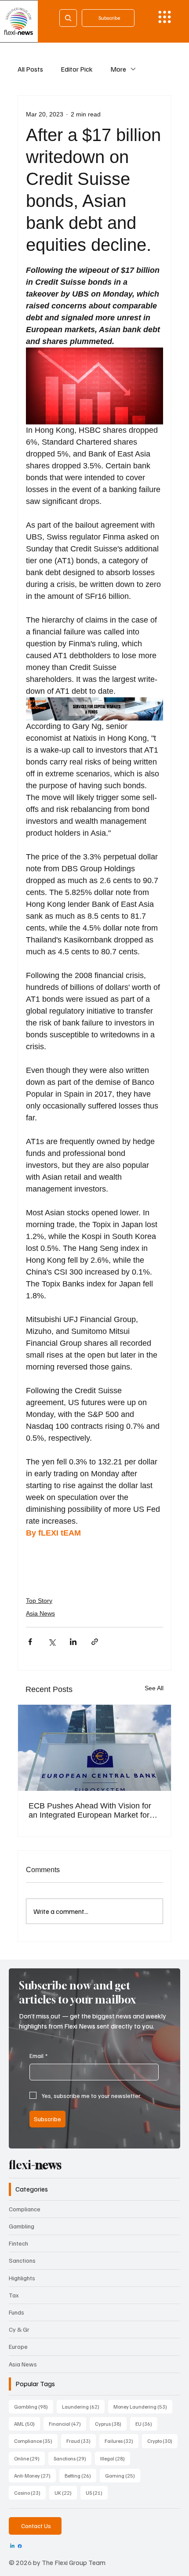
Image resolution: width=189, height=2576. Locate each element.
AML (27, 2424)
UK (66, 2493)
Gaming (123, 2475)
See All (154, 1688)
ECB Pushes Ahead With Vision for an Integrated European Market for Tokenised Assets (90, 1811)
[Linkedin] (12, 2546)
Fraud (81, 2441)
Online (29, 2458)
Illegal (115, 2458)
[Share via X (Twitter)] (52, 1642)
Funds (16, 2312)
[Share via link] (95, 1642)
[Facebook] (20, 2546)
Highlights (22, 2278)
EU (146, 2424)
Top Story (39, 1601)
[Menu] (165, 17)
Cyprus (111, 2424)
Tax (14, 2295)
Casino (30, 2493)
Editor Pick (77, 69)
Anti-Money (35, 2475)
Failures (122, 2441)
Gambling (22, 2226)
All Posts (30, 69)
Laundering (83, 2406)
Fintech (18, 2243)
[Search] (68, 18)
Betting (80, 2475)
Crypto (162, 2441)
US (97, 2493)
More (118, 69)
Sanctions (22, 2260)
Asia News (40, 1613)
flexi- (35, 2165)
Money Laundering (143, 2406)
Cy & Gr (19, 2329)
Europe (18, 2346)
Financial (67, 2424)
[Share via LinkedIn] (73, 1642)
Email (38, 2056)
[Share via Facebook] (30, 1642)
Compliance (25, 2209)
